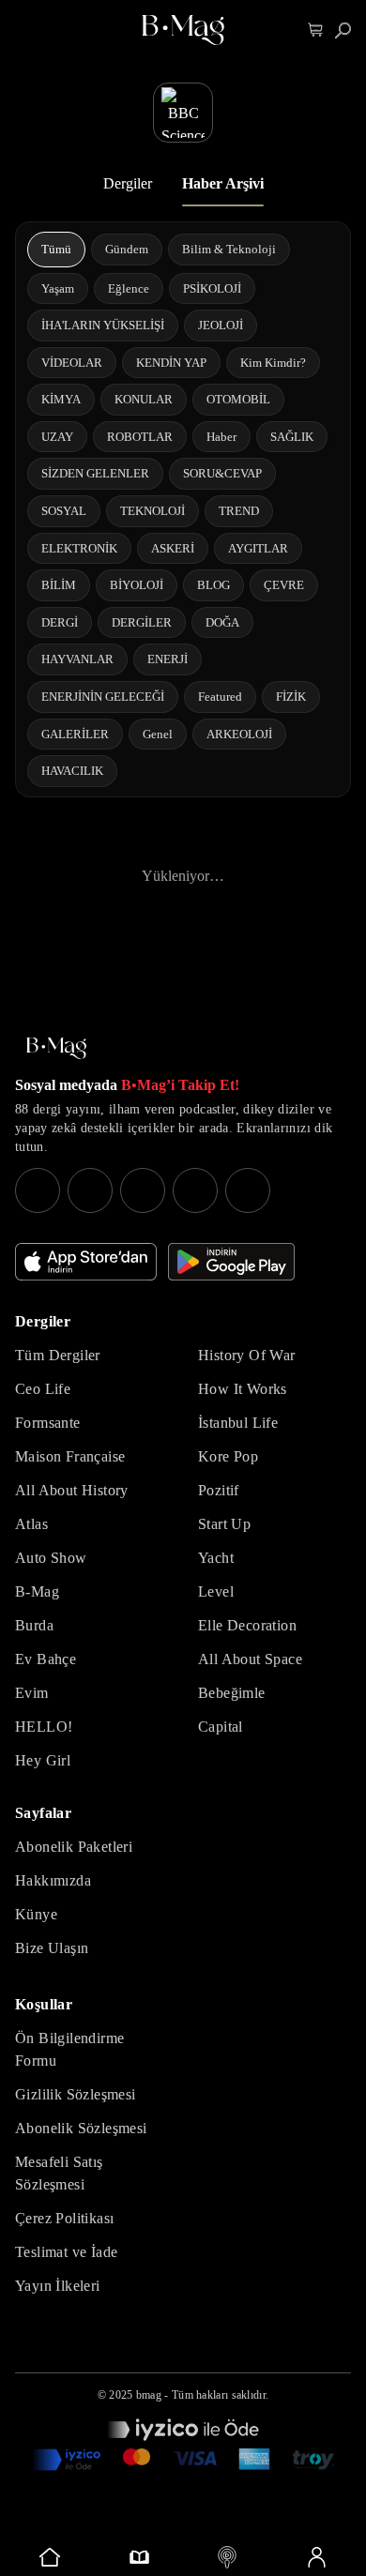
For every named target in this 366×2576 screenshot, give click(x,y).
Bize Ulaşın (52, 1948)
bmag (149, 2395)
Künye (36, 1914)
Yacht (216, 1558)
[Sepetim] (316, 30)
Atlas (31, 1524)
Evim (32, 1693)
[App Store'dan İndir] (86, 1262)
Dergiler (128, 183)
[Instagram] (38, 1190)
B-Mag (37, 1591)
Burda (34, 1625)
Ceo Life (43, 1389)
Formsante (48, 1423)
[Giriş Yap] (317, 2557)
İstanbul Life (238, 1423)
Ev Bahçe (46, 1659)
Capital (221, 1727)
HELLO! (44, 1727)
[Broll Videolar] (228, 2557)
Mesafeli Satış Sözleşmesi (59, 2173)
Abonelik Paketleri (74, 1847)
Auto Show (51, 1558)
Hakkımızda (53, 1880)
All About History (72, 1490)
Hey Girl (43, 1760)
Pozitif (219, 1490)
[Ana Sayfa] (56, 1048)
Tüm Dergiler (58, 1355)
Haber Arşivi (223, 183)
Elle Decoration (247, 1625)
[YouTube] (90, 1190)
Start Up (224, 1524)
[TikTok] (248, 1190)
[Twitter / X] (143, 1190)
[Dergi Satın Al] (139, 2557)
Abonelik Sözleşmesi (81, 2128)
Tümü (56, 249)
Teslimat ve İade (66, 2252)
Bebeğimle (232, 1693)
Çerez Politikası (64, 2218)
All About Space (250, 1659)
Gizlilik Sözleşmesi (76, 2094)
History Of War (247, 1355)
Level (216, 1591)
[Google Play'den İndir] (231, 1262)
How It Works (243, 1389)
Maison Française (70, 1456)
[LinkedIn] (195, 1190)
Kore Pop (228, 1456)
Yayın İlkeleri (58, 2286)
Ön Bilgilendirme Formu (69, 2049)
